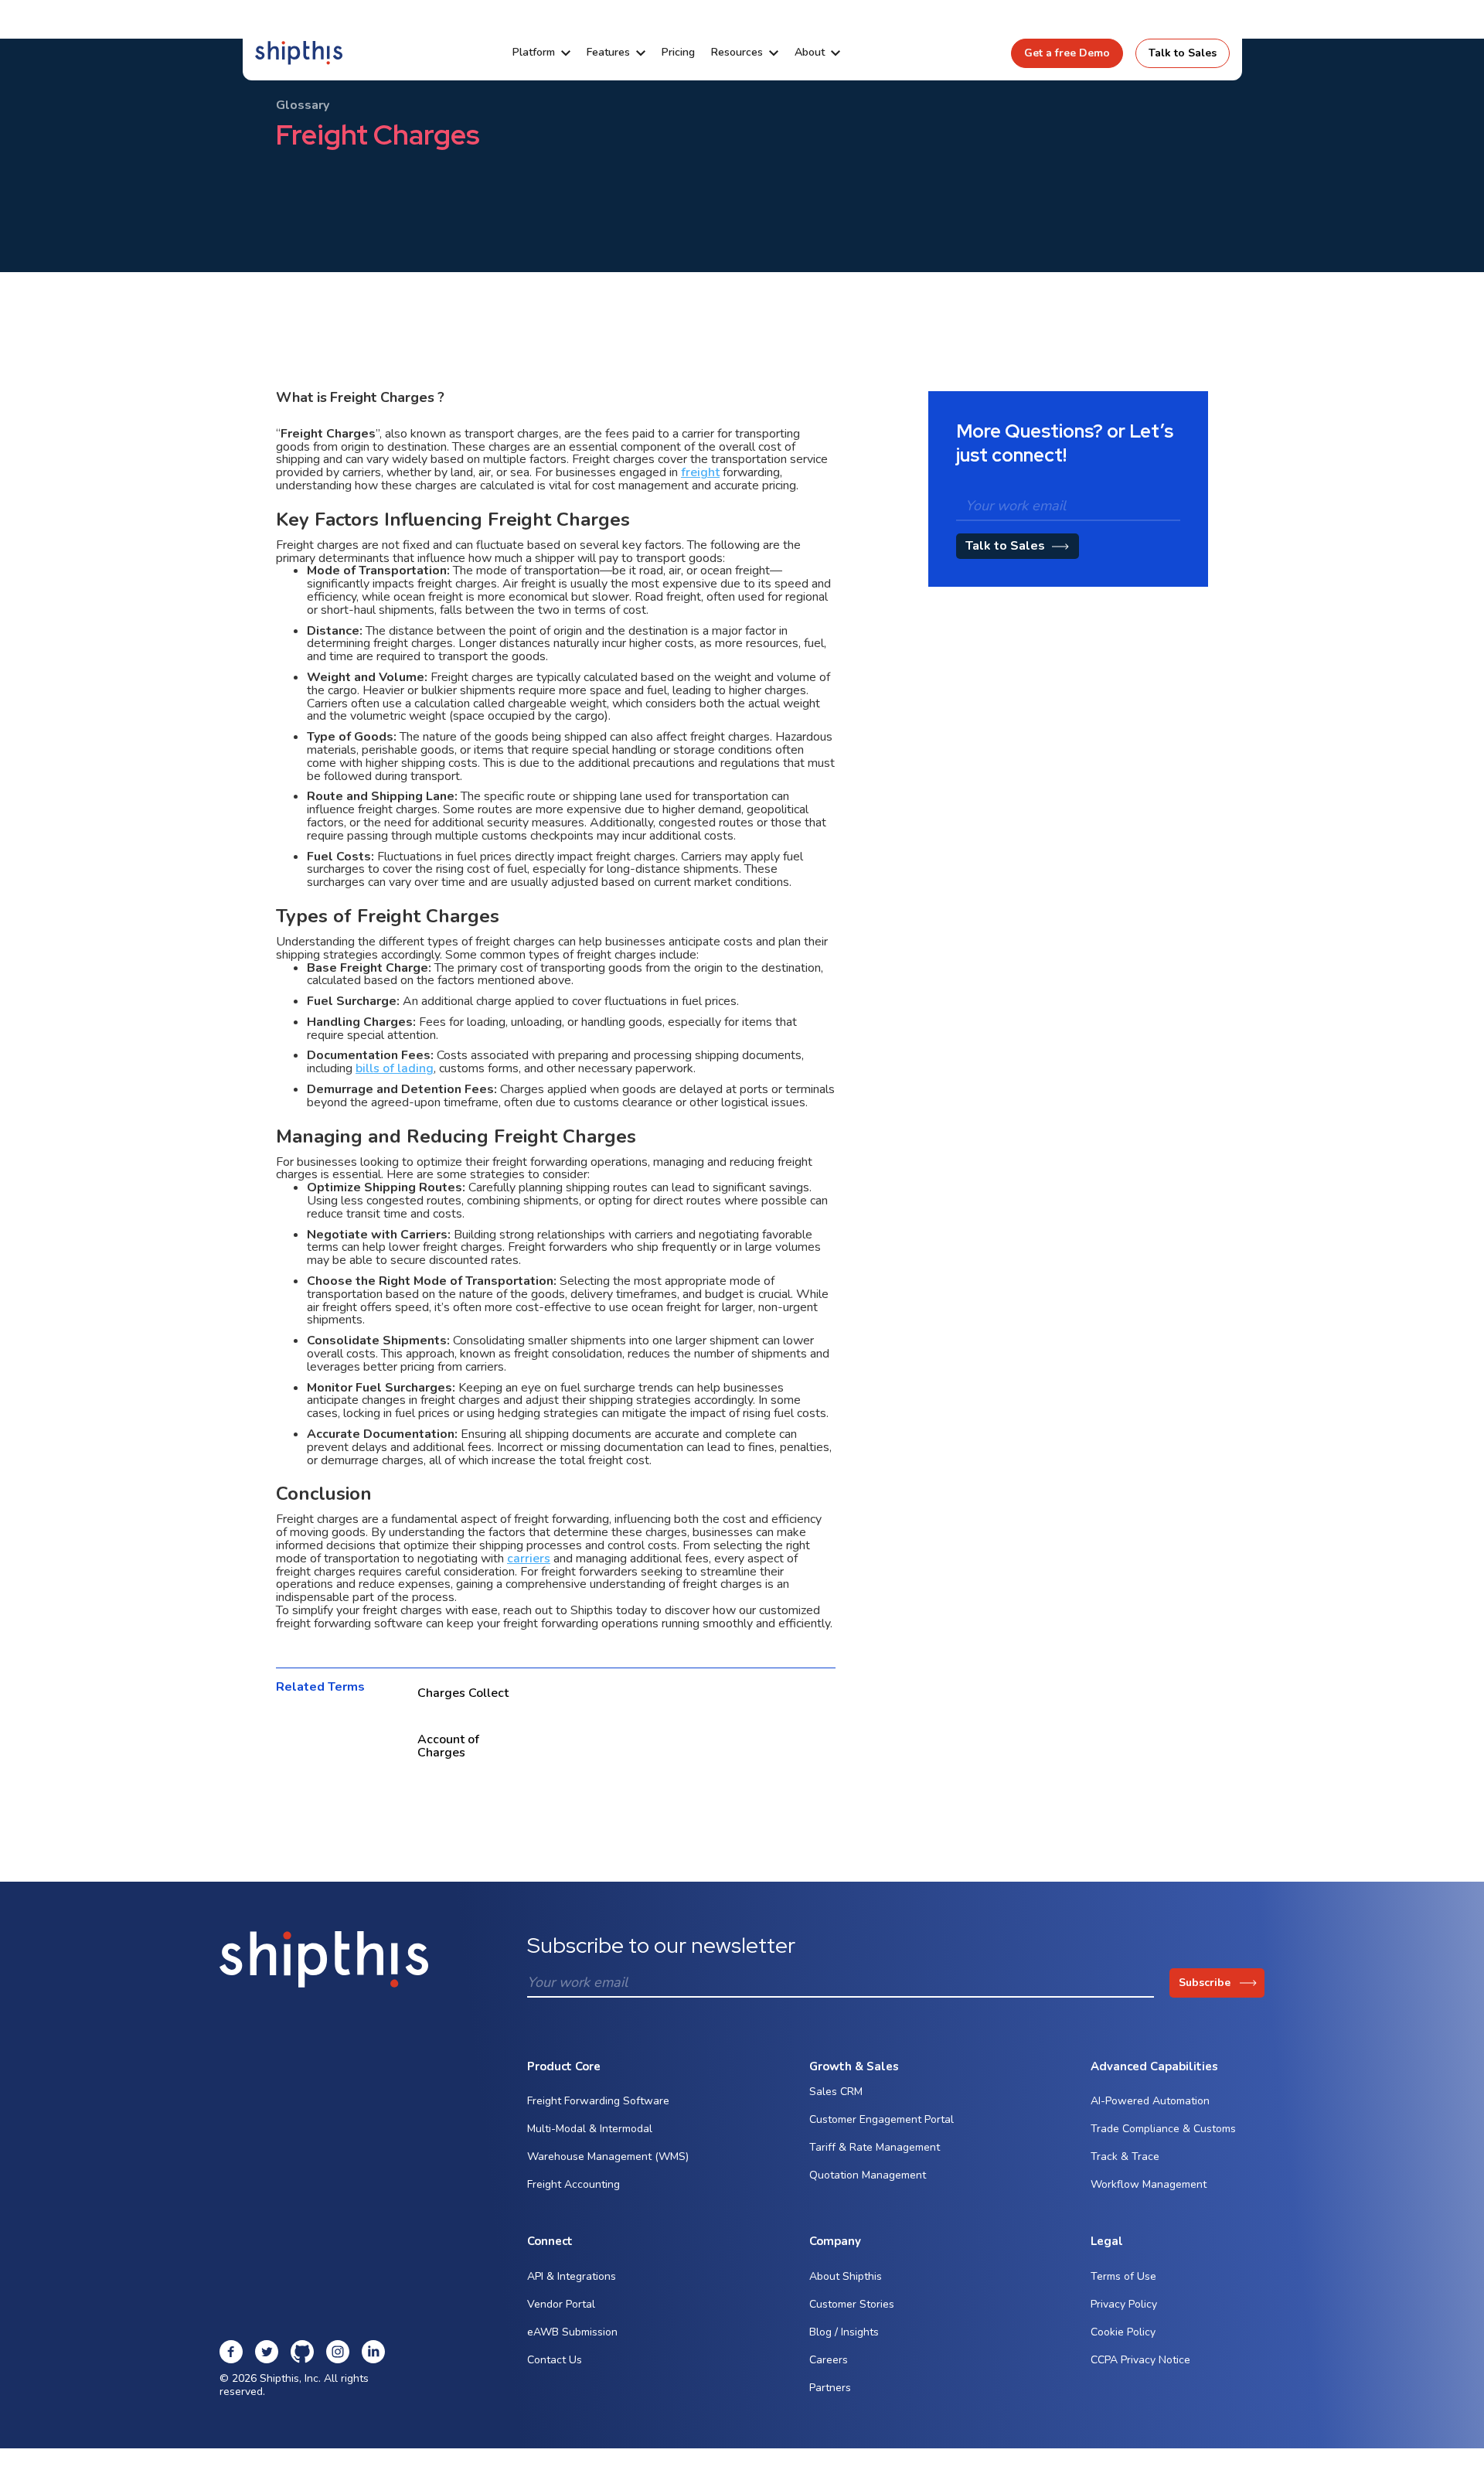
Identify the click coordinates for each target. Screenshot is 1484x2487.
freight (700, 472)
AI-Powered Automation (1150, 2101)
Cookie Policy (1123, 2332)
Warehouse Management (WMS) (608, 2157)
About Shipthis (846, 2276)
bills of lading (395, 1068)
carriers (529, 1559)
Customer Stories (852, 2304)
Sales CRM (836, 2092)
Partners (830, 2388)
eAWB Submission (572, 2332)
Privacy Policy (1124, 2304)
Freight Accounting (574, 2184)
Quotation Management (868, 2175)
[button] (541, 53)
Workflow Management (1149, 2184)
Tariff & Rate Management (875, 2147)
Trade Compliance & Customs (1163, 2129)
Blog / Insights (844, 2332)
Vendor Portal (561, 2304)
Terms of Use (1123, 2276)
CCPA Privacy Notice (1140, 2360)
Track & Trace (1125, 2157)
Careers (829, 2360)
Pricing (678, 53)
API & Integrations (572, 2276)
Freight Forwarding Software (598, 2101)
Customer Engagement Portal (882, 2119)
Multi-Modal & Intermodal (590, 2129)
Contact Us (555, 2360)
